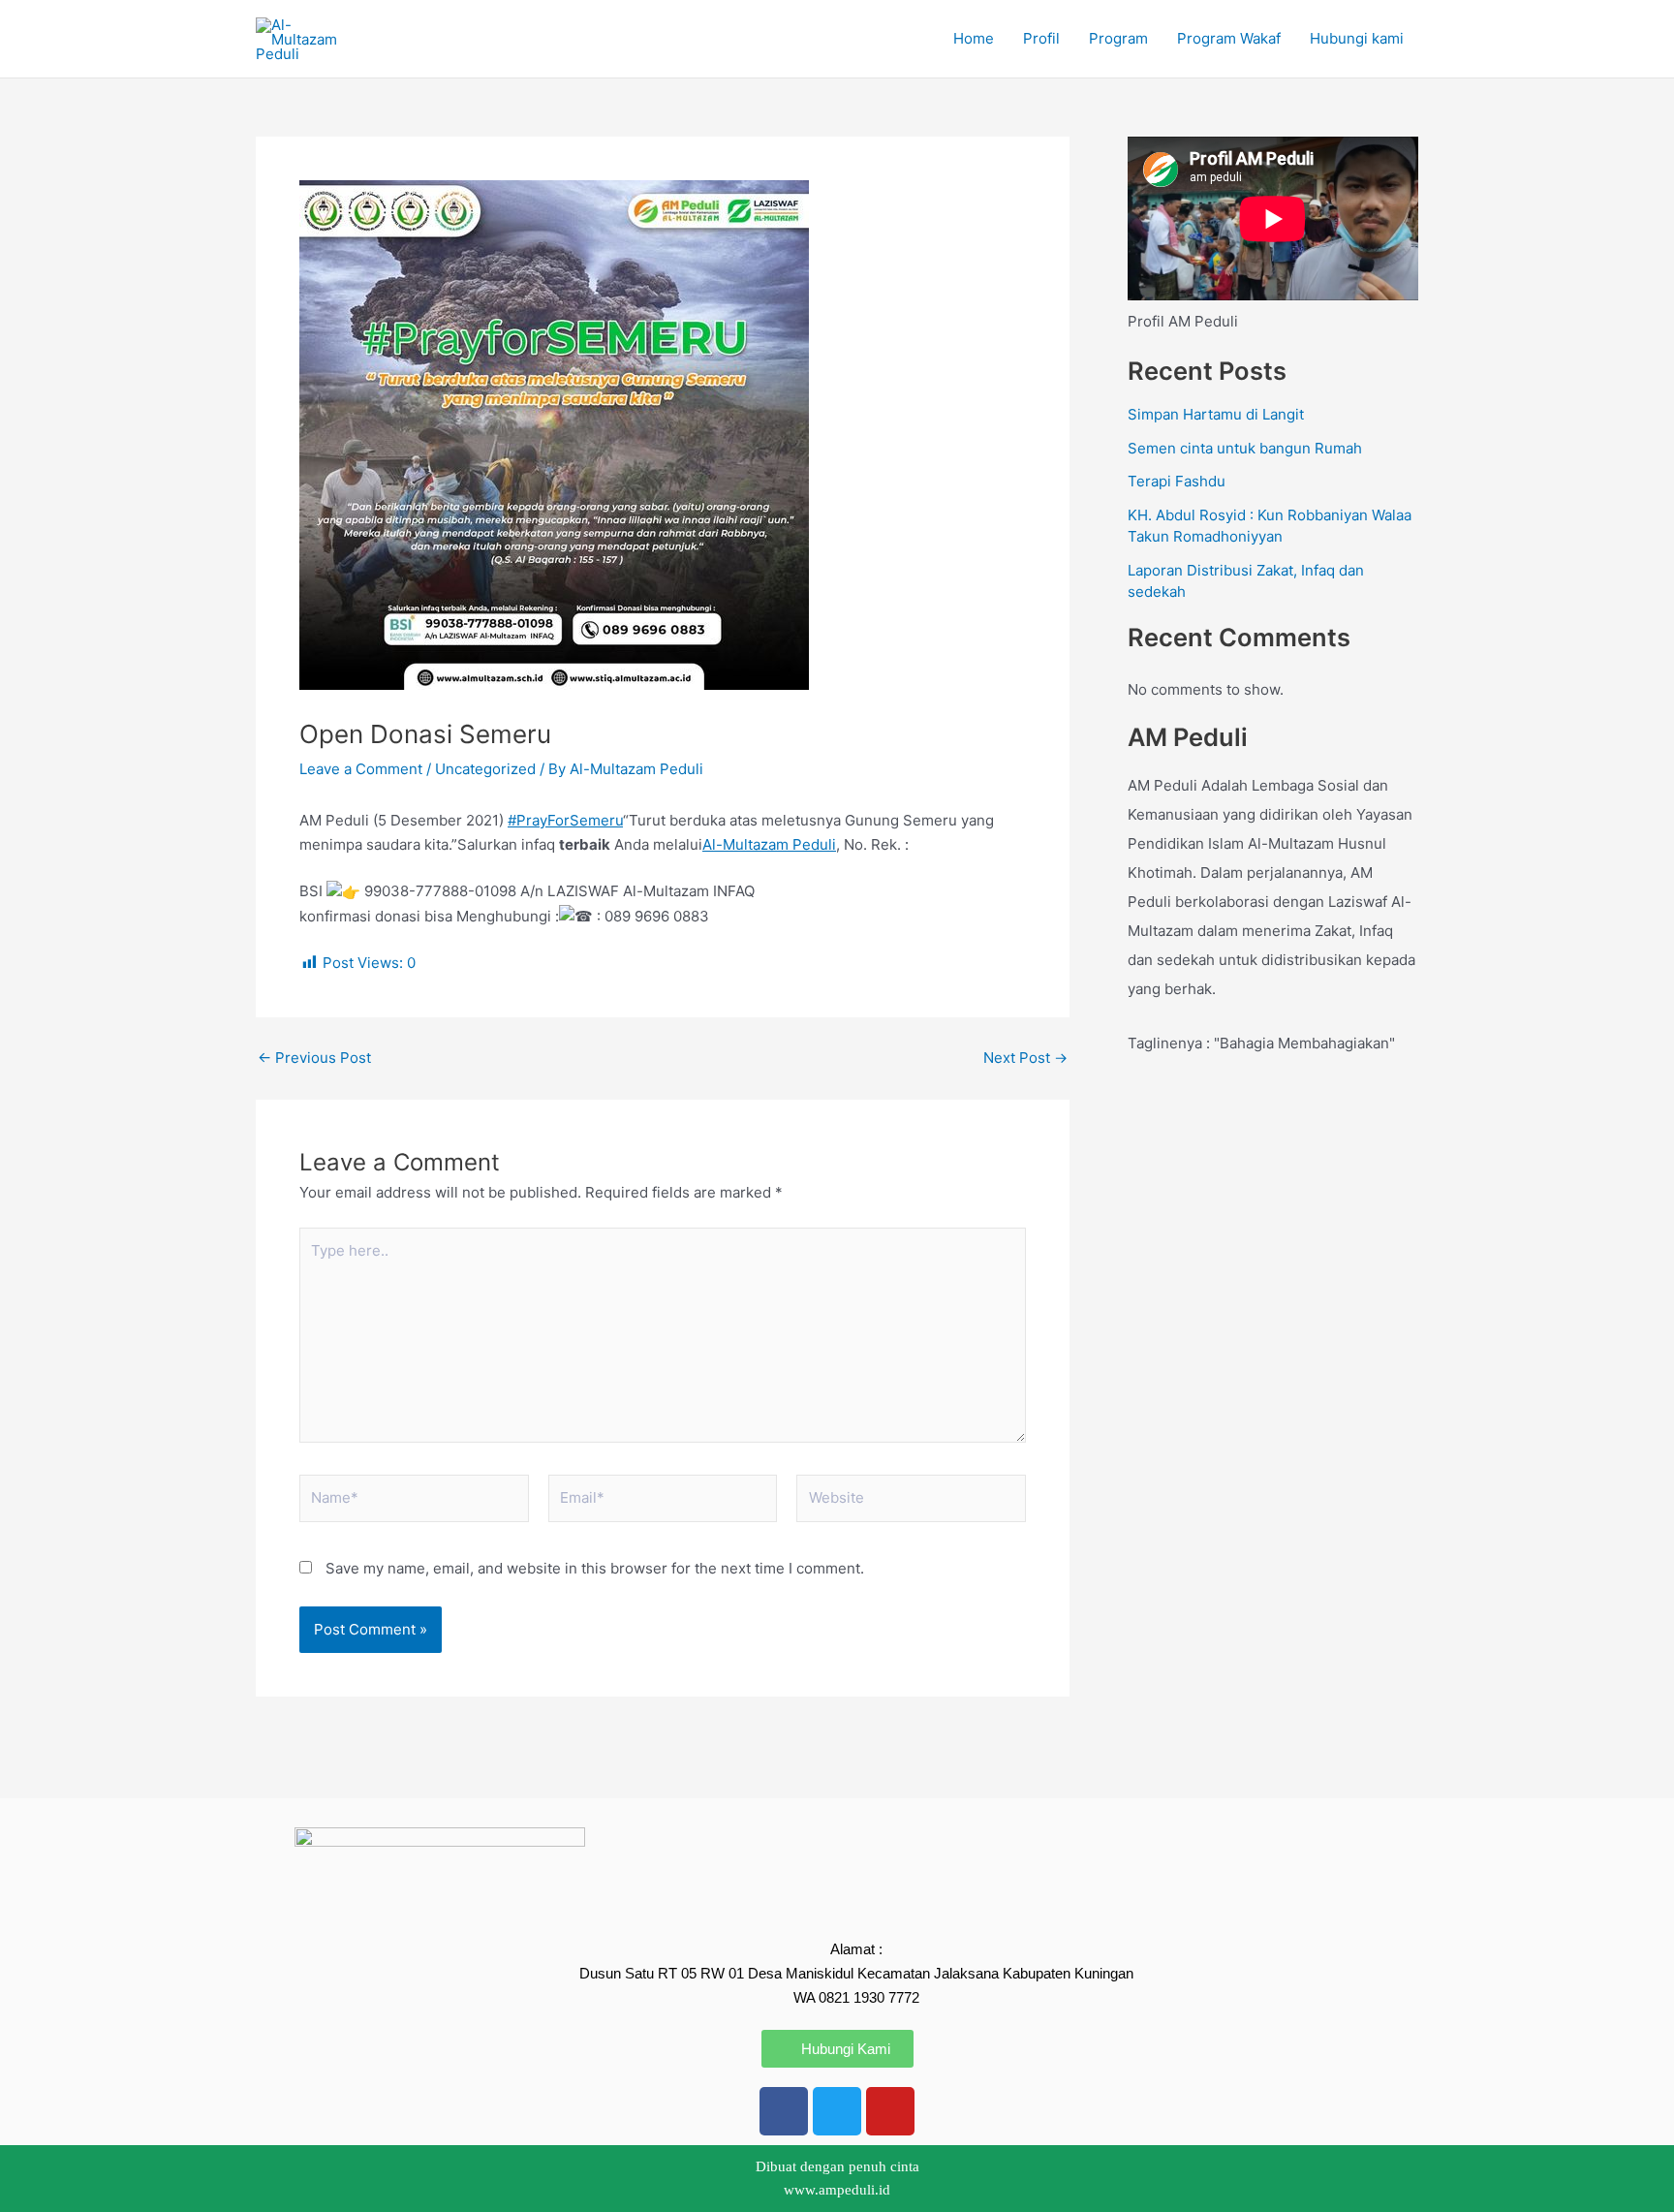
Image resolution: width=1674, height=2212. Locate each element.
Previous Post (314, 1058)
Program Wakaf (1229, 38)
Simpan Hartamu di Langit (1216, 414)
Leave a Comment (361, 769)
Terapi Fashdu (1177, 481)
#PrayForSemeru (565, 820)
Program (1118, 38)
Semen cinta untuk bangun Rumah (1245, 448)
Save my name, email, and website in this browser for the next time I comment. (595, 1568)
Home (974, 38)
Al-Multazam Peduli (769, 844)
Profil (1041, 38)
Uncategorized (485, 769)
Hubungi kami (1357, 38)
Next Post (1025, 1058)
